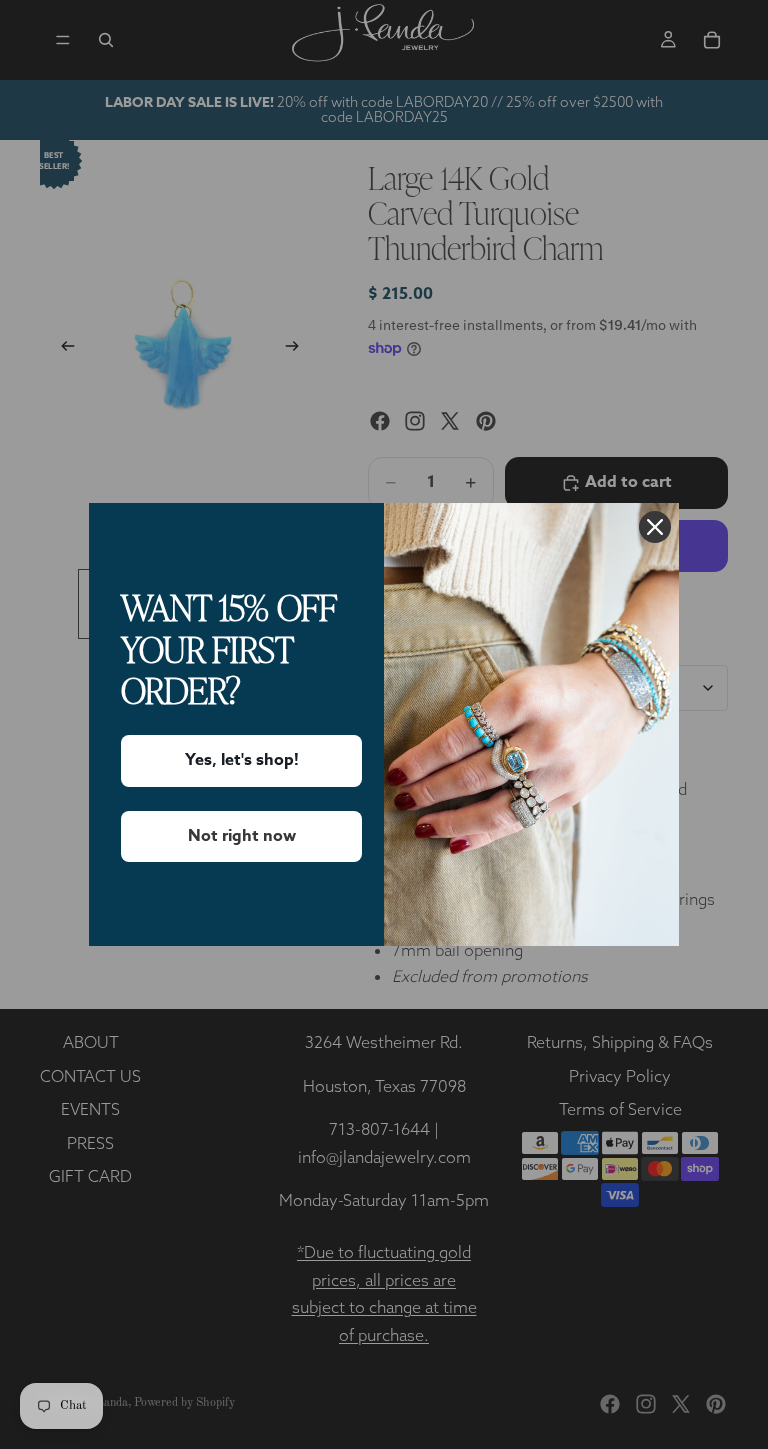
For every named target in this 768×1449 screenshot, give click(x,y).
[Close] (655, 527)
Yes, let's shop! (242, 760)
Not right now (242, 836)
